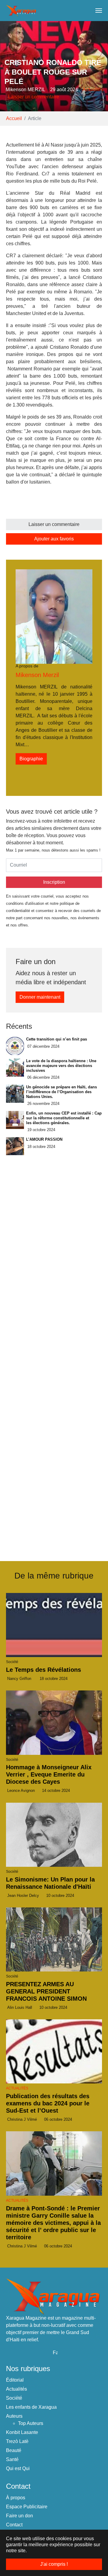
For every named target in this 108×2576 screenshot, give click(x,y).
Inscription (54, 882)
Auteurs (14, 2416)
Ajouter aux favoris (54, 539)
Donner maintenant (40, 997)
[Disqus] (54, 1467)
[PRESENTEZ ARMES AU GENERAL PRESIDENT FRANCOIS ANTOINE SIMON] (54, 1939)
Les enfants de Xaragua (31, 2407)
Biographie (31, 759)
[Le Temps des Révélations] (54, 1625)
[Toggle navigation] (99, 11)
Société (14, 2398)
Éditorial (15, 2380)
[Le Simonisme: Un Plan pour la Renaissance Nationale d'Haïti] (54, 1835)
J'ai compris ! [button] (54, 2564)
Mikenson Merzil (37, 675)
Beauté (14, 2450)
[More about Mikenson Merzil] (54, 616)
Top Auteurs (31, 2423)
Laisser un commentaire (34, 97)
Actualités (93, 90)
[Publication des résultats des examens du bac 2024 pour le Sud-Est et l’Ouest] (54, 2051)
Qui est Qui (18, 2468)
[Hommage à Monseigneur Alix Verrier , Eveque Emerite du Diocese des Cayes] (54, 1722)
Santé (12, 2459)
